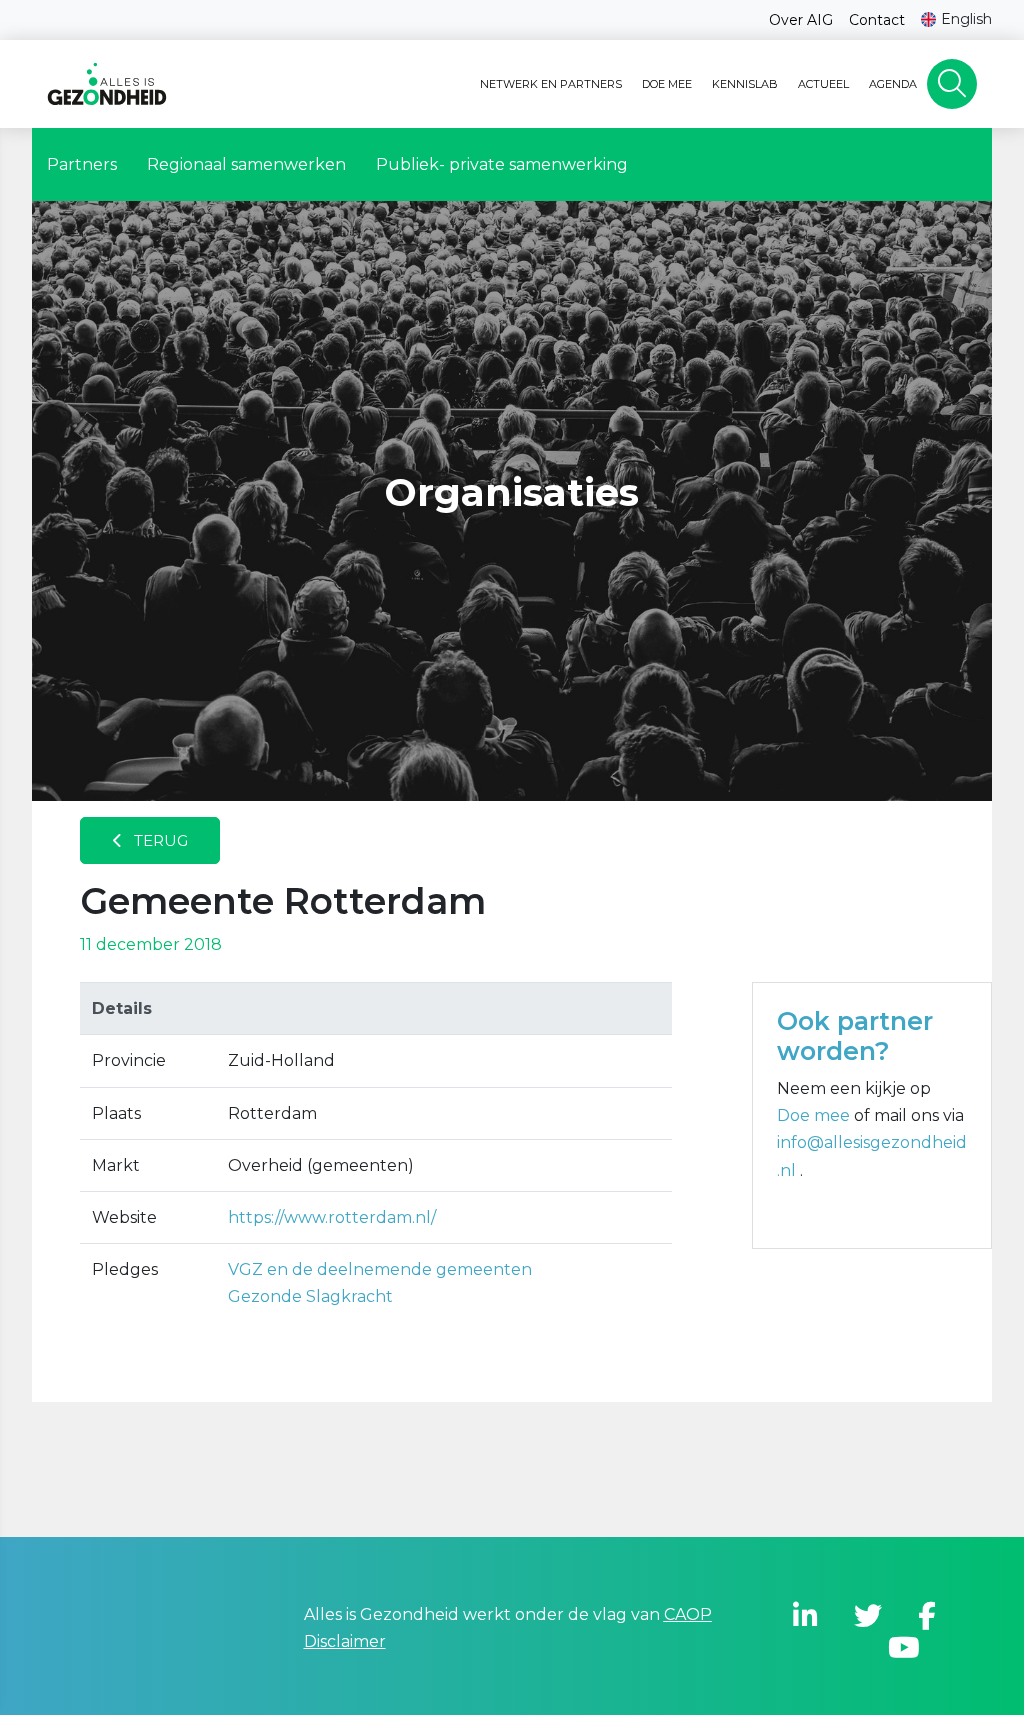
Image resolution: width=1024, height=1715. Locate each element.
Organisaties (512, 492)
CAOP (688, 1614)
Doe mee (667, 84)
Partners (82, 164)
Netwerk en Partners (551, 84)
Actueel (823, 84)
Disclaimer (345, 1641)
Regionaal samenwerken (246, 164)
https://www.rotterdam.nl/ (332, 1217)
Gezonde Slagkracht (310, 1296)
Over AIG (801, 20)
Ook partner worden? (855, 1036)
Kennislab (745, 84)
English (966, 19)
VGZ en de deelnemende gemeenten (380, 1269)
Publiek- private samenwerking (502, 164)
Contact (877, 20)
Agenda (893, 84)
